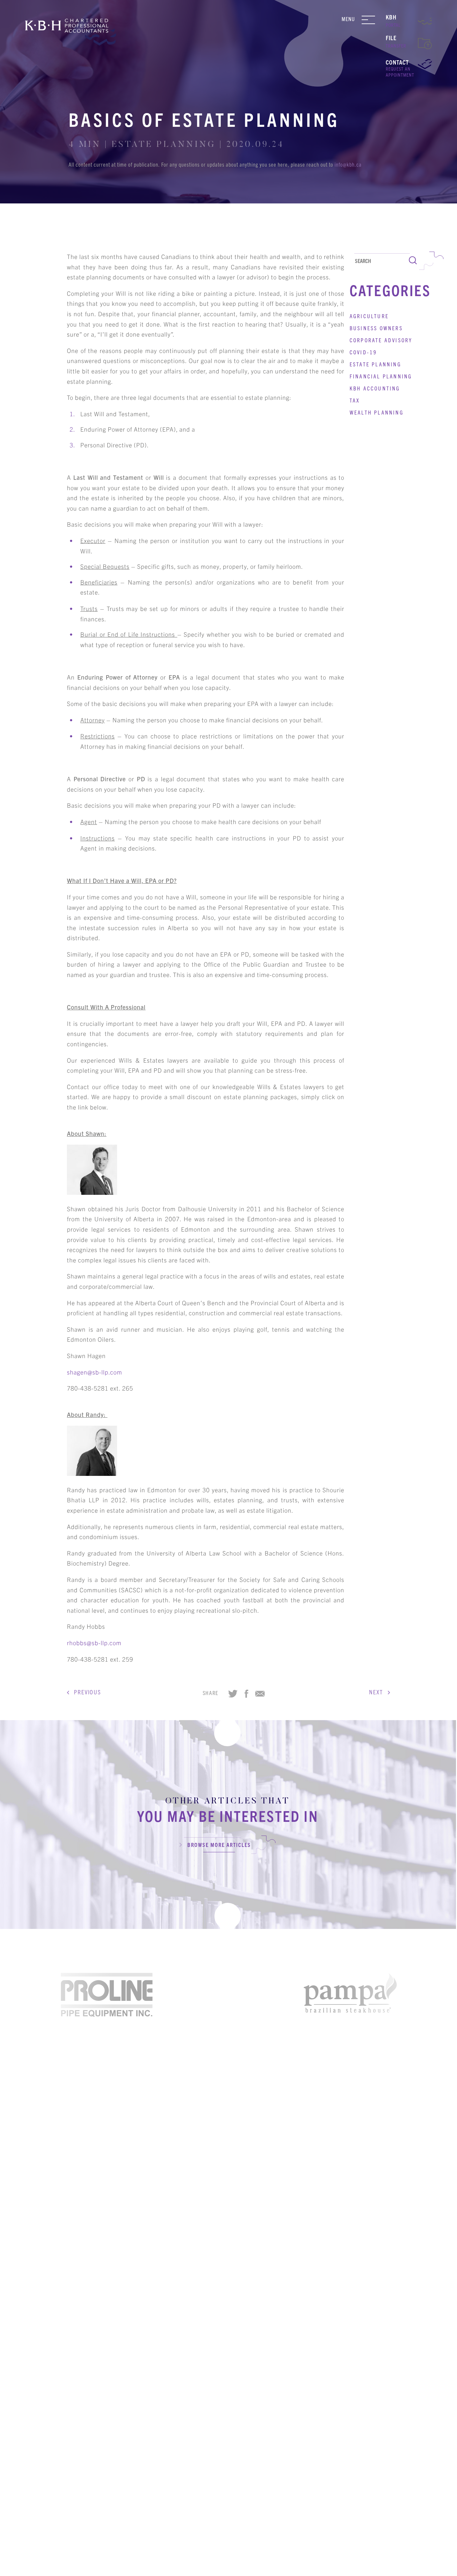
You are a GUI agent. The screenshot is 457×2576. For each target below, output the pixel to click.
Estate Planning (375, 364)
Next (378, 1692)
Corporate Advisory (381, 340)
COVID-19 (363, 352)
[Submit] (413, 261)
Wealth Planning (377, 412)
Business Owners (376, 328)
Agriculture (369, 316)
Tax (355, 400)
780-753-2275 (251, 2479)
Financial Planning (381, 376)
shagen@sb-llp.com (95, 1372)
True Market (324, 2566)
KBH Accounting (375, 388)
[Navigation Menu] (371, 20)
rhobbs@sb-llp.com (94, 1643)
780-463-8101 (251, 2361)
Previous (85, 1692)
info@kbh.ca (348, 164)
